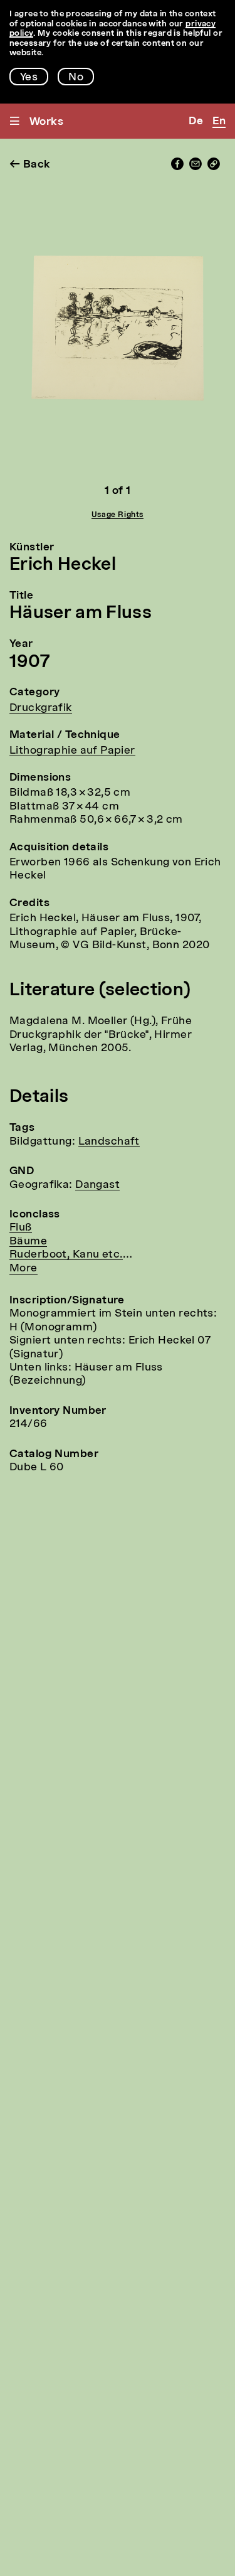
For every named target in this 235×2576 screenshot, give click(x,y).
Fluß (21, 1228)
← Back (30, 165)
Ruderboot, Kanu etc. (66, 1255)
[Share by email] (196, 167)
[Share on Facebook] (177, 167)
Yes (29, 77)
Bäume (28, 1242)
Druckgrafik (41, 708)
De (196, 121)
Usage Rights (118, 515)
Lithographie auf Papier (72, 751)
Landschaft (109, 1142)
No (76, 77)
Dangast (97, 1185)
